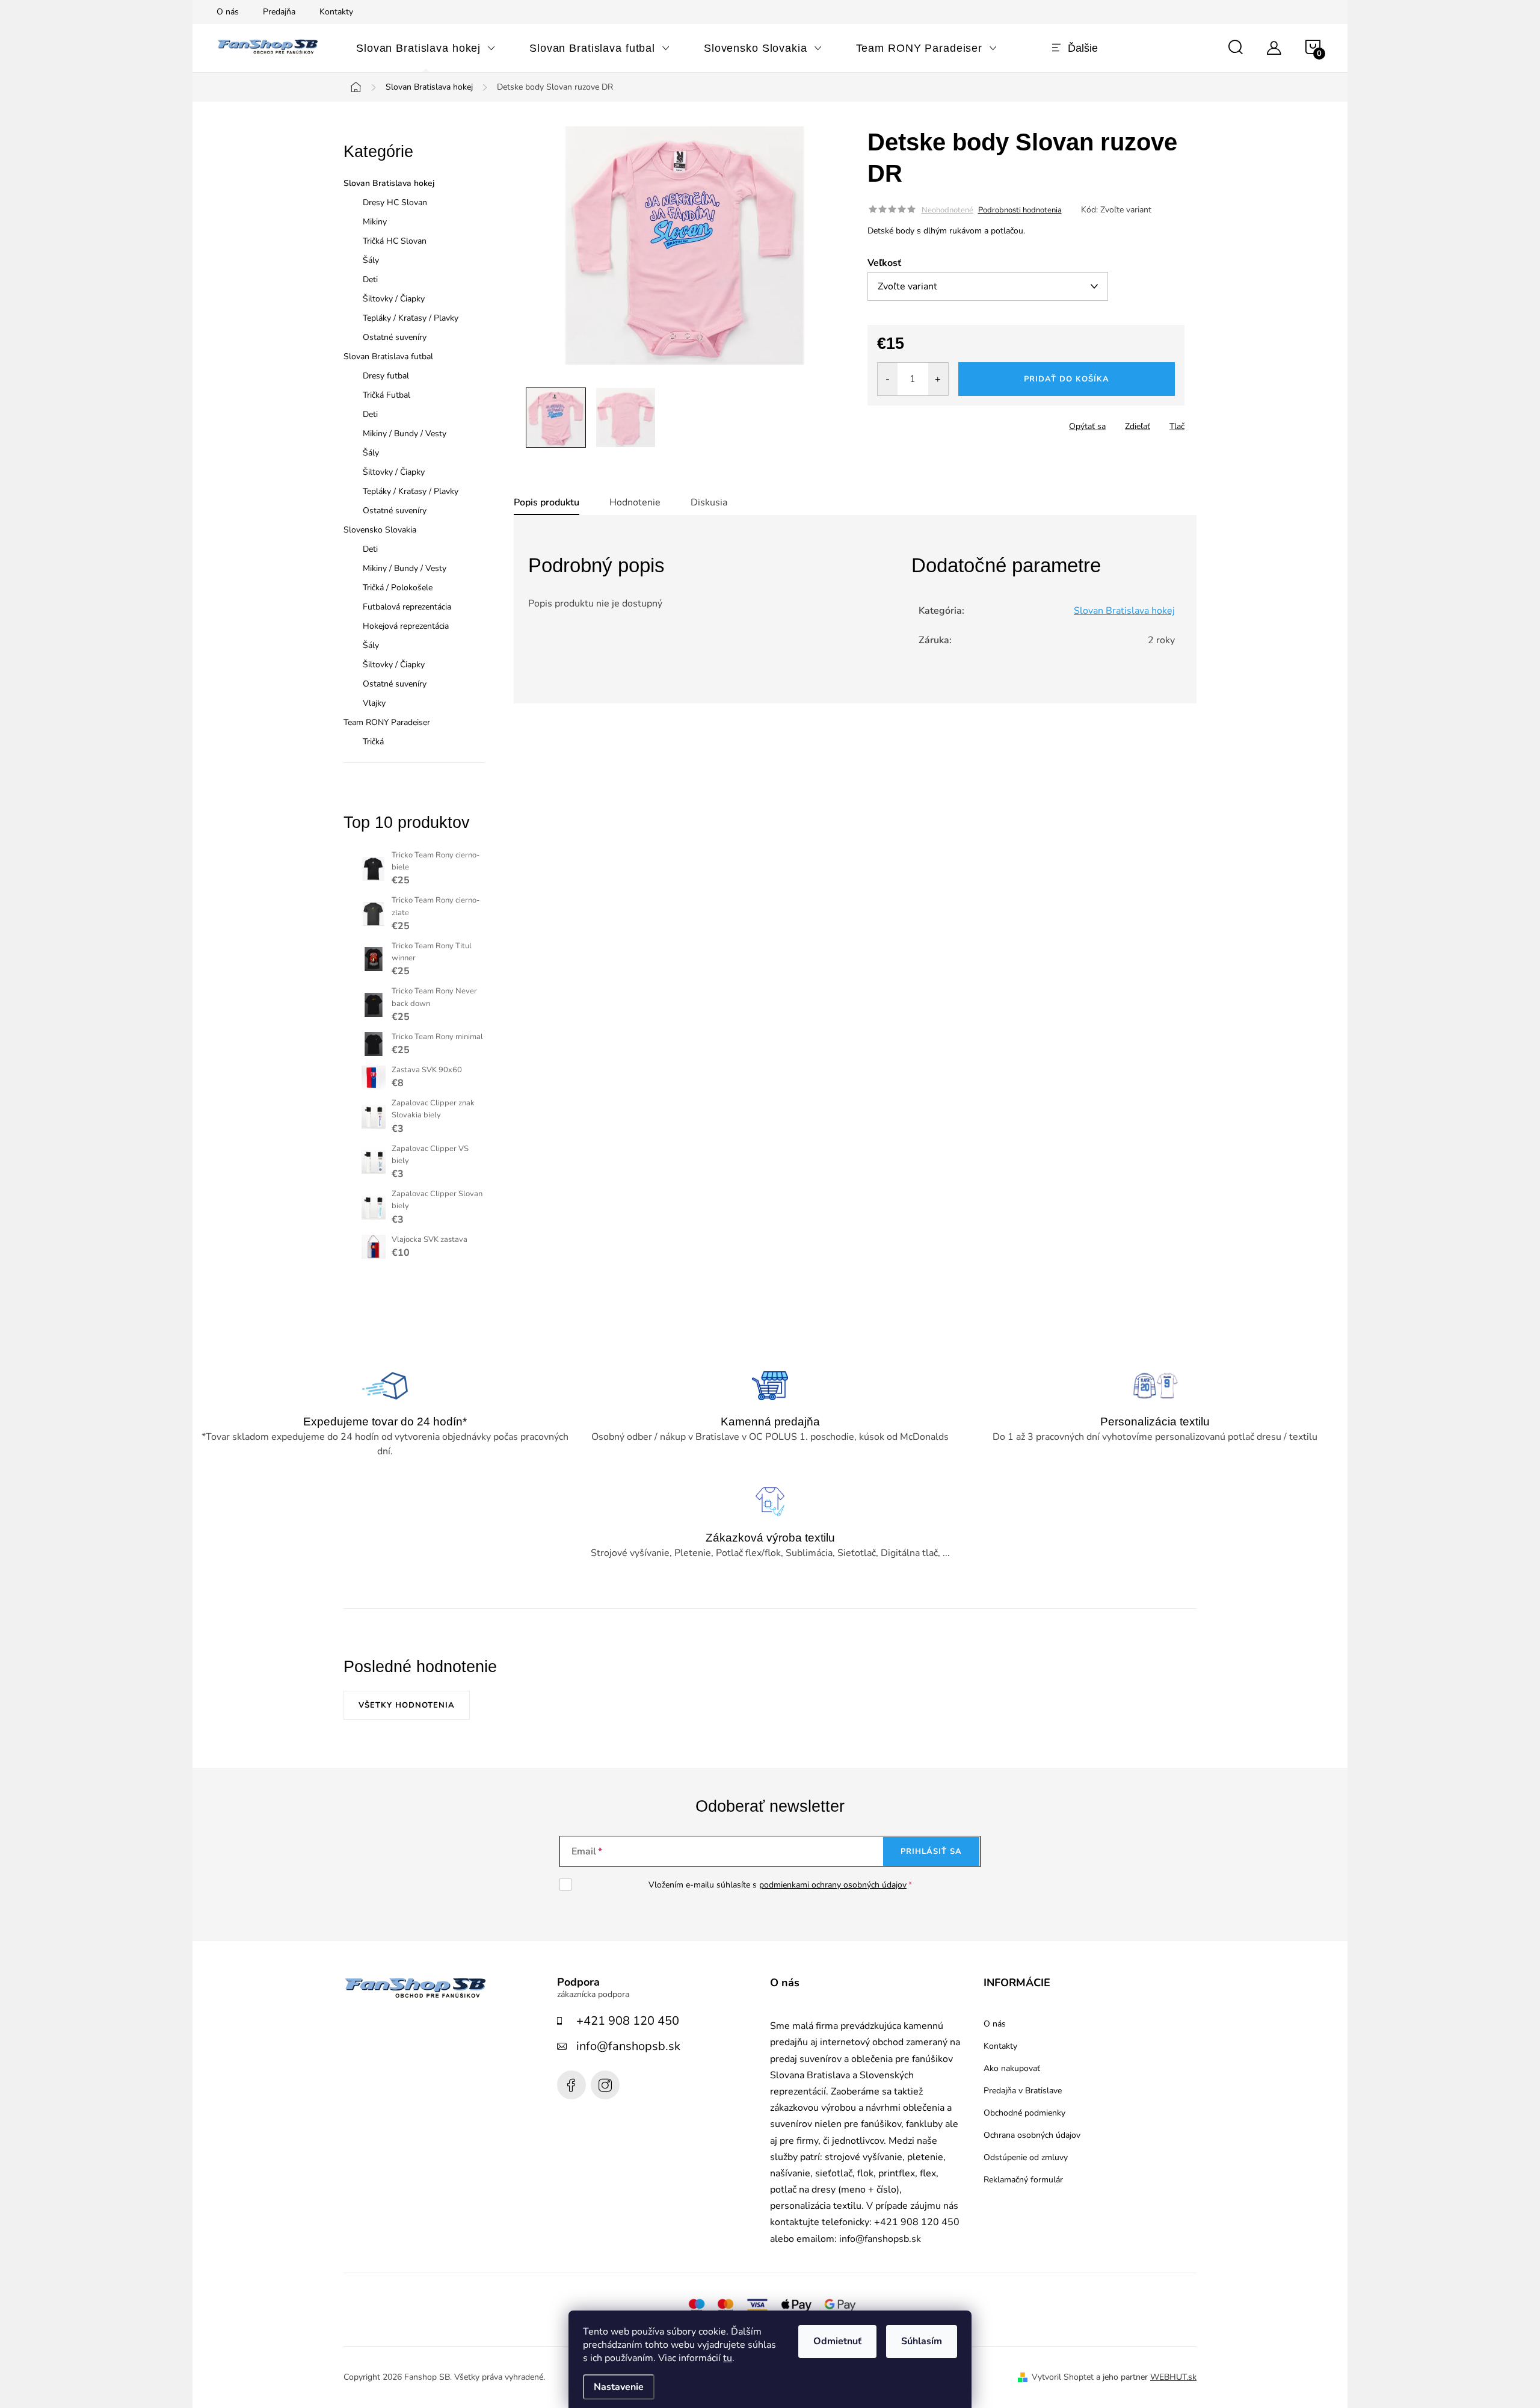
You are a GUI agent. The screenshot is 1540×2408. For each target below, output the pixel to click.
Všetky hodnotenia (407, 1705)
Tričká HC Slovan (395, 241)
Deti (370, 279)
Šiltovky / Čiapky (394, 299)
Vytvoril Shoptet (1063, 2377)
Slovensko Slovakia (380, 530)
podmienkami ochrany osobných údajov (833, 1885)
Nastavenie (619, 2387)
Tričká (373, 742)
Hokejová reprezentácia (406, 626)
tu (728, 2358)
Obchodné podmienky (1024, 2113)
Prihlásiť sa (931, 1851)
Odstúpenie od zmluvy (1026, 2158)
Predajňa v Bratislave (1023, 2091)
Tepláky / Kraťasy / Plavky (411, 318)
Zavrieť (952, 422)
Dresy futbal (386, 376)
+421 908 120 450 (628, 2021)
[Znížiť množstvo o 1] (888, 379)
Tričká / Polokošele (398, 588)
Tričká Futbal (387, 395)
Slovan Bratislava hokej (389, 183)
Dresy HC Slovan (395, 202)
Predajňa (279, 12)
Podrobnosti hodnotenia (1020, 210)
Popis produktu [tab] (547, 502)
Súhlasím (922, 2341)
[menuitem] (426, 48)
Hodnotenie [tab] (635, 502)
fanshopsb (605, 2085)
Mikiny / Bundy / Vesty (405, 434)
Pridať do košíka (1067, 379)
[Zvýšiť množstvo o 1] (938, 379)
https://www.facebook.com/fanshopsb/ (571, 2085)
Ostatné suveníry (395, 337)
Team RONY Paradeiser (387, 722)
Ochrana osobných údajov (1032, 2135)
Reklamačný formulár (1023, 2180)
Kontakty (336, 12)
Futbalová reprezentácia (407, 607)
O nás (228, 12)
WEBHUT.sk (1173, 2377)
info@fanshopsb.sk (628, 2046)
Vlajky (374, 703)
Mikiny (375, 222)
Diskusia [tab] (709, 502)
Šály (371, 260)
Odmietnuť (837, 2341)
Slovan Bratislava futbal (388, 357)
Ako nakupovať (1012, 2069)
